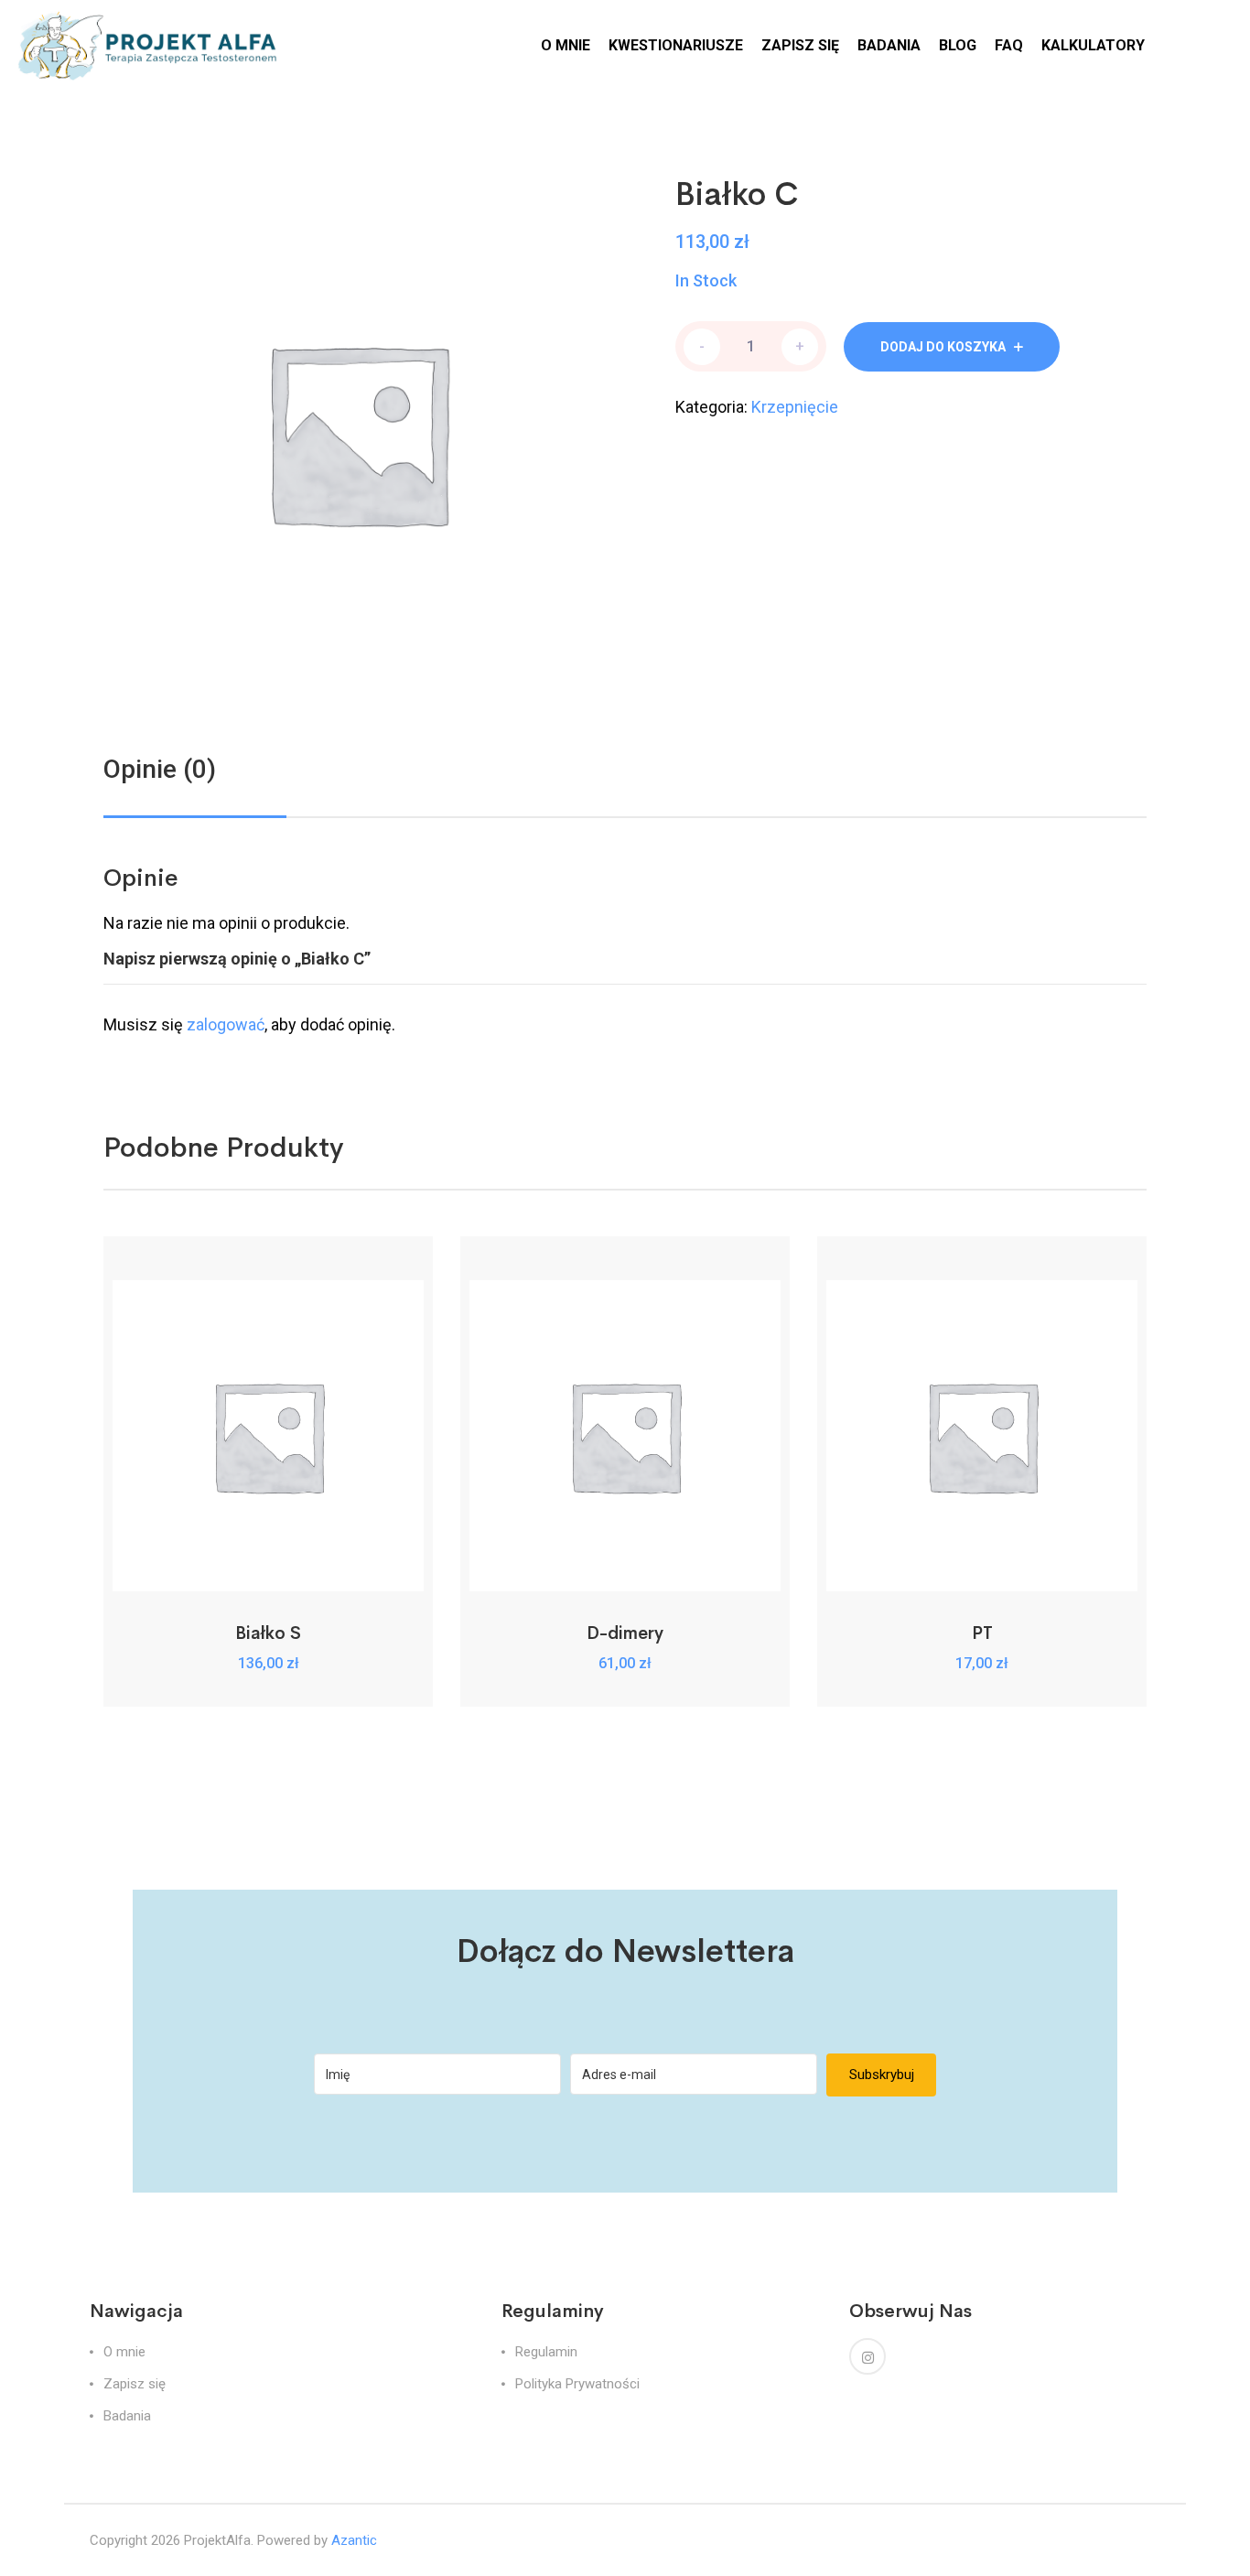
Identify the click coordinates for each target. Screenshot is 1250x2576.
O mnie (124, 2352)
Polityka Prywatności (577, 2384)
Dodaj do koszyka (943, 347)
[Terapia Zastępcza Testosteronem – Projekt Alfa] (151, 44)
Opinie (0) (160, 769)
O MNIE (566, 45)
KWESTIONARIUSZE (676, 45)
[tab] (160, 770)
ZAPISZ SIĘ (800, 45)
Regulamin (546, 2352)
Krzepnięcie (795, 407)
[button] (269, 1571)
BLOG (958, 45)
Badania (127, 2416)
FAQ (1009, 45)
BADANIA (889, 45)
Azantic (354, 2540)
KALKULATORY (1093, 45)
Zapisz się (135, 2384)
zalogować (226, 1024)
